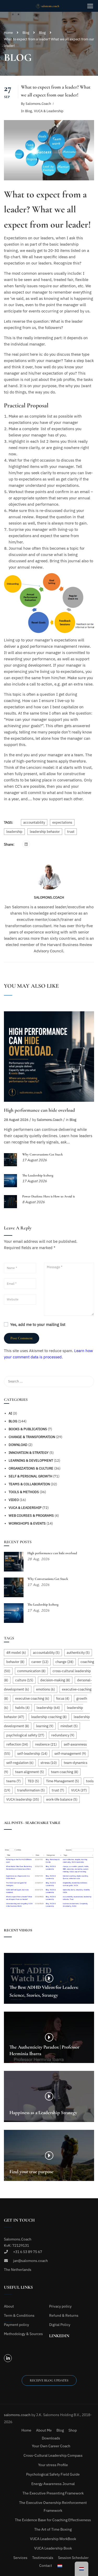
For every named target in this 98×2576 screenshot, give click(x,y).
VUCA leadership (23, 1799)
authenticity (78, 1653)
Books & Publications (28, 1429)
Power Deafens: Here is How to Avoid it (48, 1196)
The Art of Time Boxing (53, 2529)
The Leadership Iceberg (38, 1175)
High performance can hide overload (39, 1110)
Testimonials (43, 2558)
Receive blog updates (49, 2380)
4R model (16, 1653)
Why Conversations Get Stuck (42, 1154)
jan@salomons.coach (30, 2261)
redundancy (63, 1735)
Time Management (62, 1781)
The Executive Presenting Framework (53, 2493)
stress (49, 1763)
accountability (34, 822)
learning (45, 1726)
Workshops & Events (27, 1523)
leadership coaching (49, 1717)
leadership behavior (45, 832)
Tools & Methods (24, 1492)
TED (33, 1781)
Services (20, 2558)
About (9, 2306)
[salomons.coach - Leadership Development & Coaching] (51, 6)
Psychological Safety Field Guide (53, 2474)
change (64, 1662)
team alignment (30, 1772)
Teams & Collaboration (29, 1484)
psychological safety (25, 1735)
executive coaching (32, 1699)
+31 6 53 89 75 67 (28, 2252)
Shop (73, 2430)
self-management (70, 1754)
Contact (46, 2566)
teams (13, 1781)
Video (14, 1500)
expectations (62, 822)
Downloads (51, 2438)
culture (24, 1680)
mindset (69, 1726)
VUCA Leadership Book (53, 2548)
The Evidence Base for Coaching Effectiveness (53, 2520)
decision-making (55, 1680)
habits (22, 1708)
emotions (45, 1689)
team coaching (65, 1772)
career (40, 1662)
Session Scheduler (73, 2558)
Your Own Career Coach (51, 2446)
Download (18, 1445)
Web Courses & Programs (31, 1516)
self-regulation (20, 1763)
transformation (31, 1790)
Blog (26, 33)
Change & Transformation (32, 1437)
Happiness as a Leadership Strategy (43, 2113)
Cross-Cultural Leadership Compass (53, 2455)
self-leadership (32, 1754)
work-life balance (62, 1799)
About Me (44, 2430)
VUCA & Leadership (49, 111)
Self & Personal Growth (30, 1476)
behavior (15, 1662)
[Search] (88, 1381)
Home (8, 33)
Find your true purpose (31, 2172)
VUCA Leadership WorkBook (53, 2539)
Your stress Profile (53, 2465)
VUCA (79, 1790)
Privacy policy (60, 2306)
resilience (46, 1744)
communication (31, 1671)
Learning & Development (31, 1460)
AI (10, 1413)
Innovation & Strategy (29, 1453)
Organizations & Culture (31, 1468)
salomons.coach (38, 104)
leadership (14, 832)
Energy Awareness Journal (53, 2484)
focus (63, 1699)
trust (71, 832)
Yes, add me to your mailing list (37, 1324)
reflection (17, 1744)
